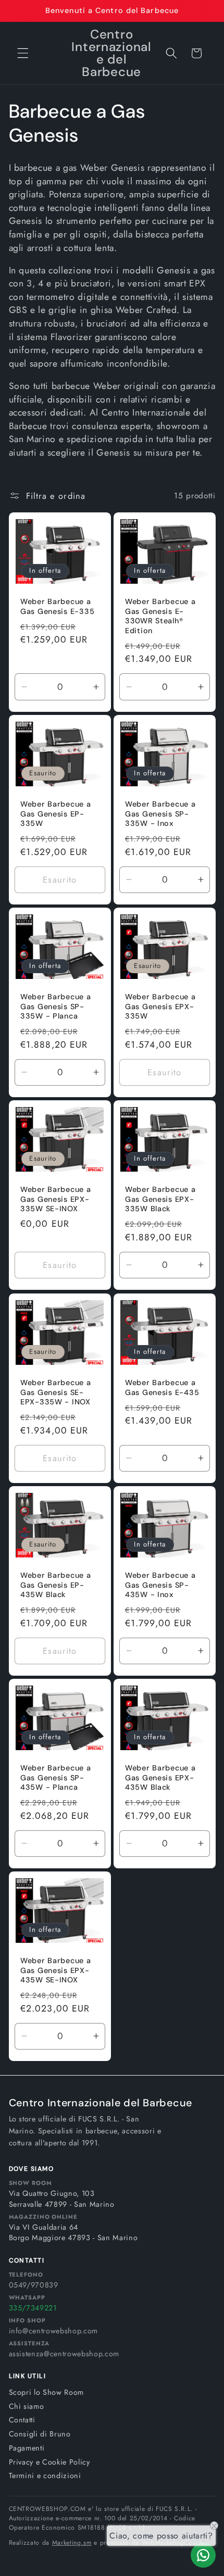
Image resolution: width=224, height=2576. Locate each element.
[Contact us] (203, 2555)
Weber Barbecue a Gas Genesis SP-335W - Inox (160, 814)
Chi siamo (27, 2406)
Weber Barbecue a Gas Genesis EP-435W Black (56, 1585)
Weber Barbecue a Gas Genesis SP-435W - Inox (160, 1585)
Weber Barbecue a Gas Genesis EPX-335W (160, 1007)
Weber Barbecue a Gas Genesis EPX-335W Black (160, 1199)
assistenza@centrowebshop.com (64, 2354)
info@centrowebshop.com (54, 2331)
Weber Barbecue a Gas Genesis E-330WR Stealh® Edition (160, 616)
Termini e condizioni (45, 2476)
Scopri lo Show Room (47, 2392)
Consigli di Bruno (40, 2434)
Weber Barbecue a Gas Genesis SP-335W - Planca (56, 1007)
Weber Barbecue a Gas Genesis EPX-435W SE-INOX (56, 1971)
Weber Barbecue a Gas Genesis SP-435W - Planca (56, 1777)
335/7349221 (33, 2308)
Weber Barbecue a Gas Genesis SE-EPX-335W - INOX (56, 1392)
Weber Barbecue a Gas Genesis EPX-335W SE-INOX (56, 1199)
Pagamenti (27, 2448)
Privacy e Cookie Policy (49, 2462)
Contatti (22, 2420)
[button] (23, 53)
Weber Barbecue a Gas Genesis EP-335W (56, 814)
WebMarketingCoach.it (176, 2543)
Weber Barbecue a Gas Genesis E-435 (162, 1387)
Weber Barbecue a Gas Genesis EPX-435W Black (160, 1777)
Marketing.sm (72, 2543)
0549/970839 (34, 2285)
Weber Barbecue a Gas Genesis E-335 (57, 607)
